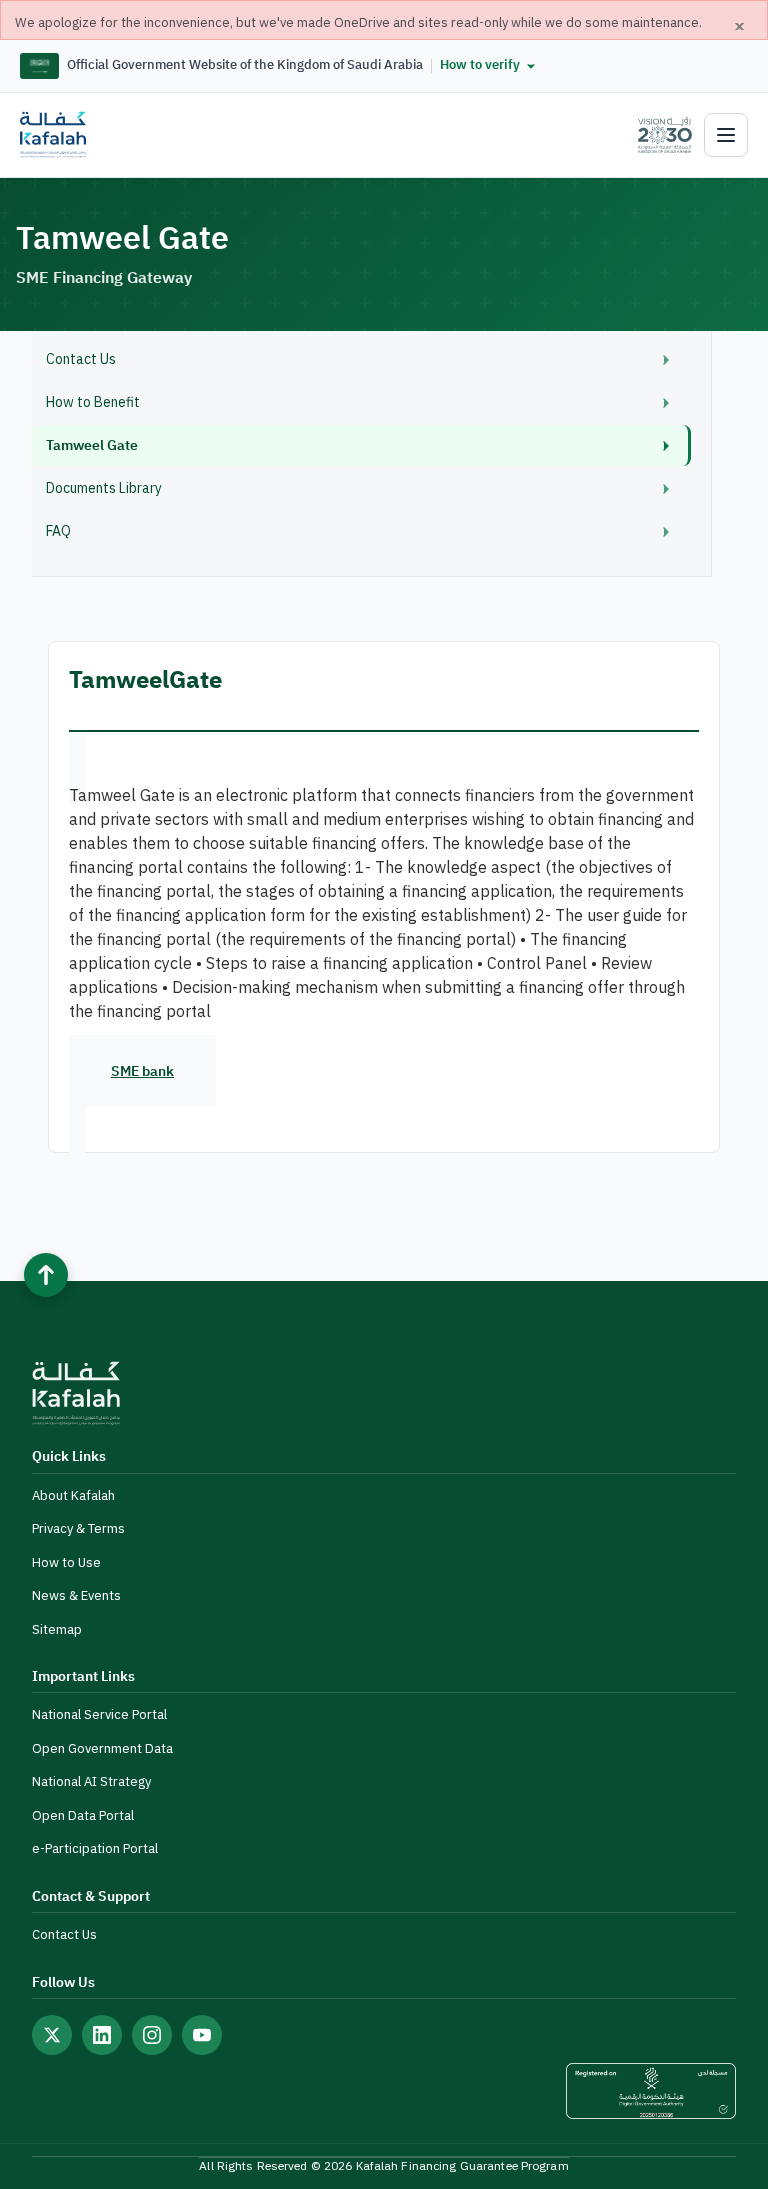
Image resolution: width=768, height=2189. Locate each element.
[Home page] (53, 135)
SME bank (142, 1071)
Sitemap (57, 1629)
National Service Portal (99, 1714)
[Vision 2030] (656, 135)
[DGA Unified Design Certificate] (651, 2091)
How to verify (480, 65)
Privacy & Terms (78, 1528)
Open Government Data (102, 1748)
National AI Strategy (91, 1781)
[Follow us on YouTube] (202, 2035)
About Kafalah (73, 1495)
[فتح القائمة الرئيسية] (726, 135)
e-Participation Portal (95, 1848)
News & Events (76, 1595)
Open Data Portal (83, 1815)
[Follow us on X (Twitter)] (52, 2035)
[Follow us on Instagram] (152, 2035)
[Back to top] (46, 1275)
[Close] (740, 26)
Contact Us (64, 1934)
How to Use (66, 1562)
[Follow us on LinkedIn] (102, 2035)
